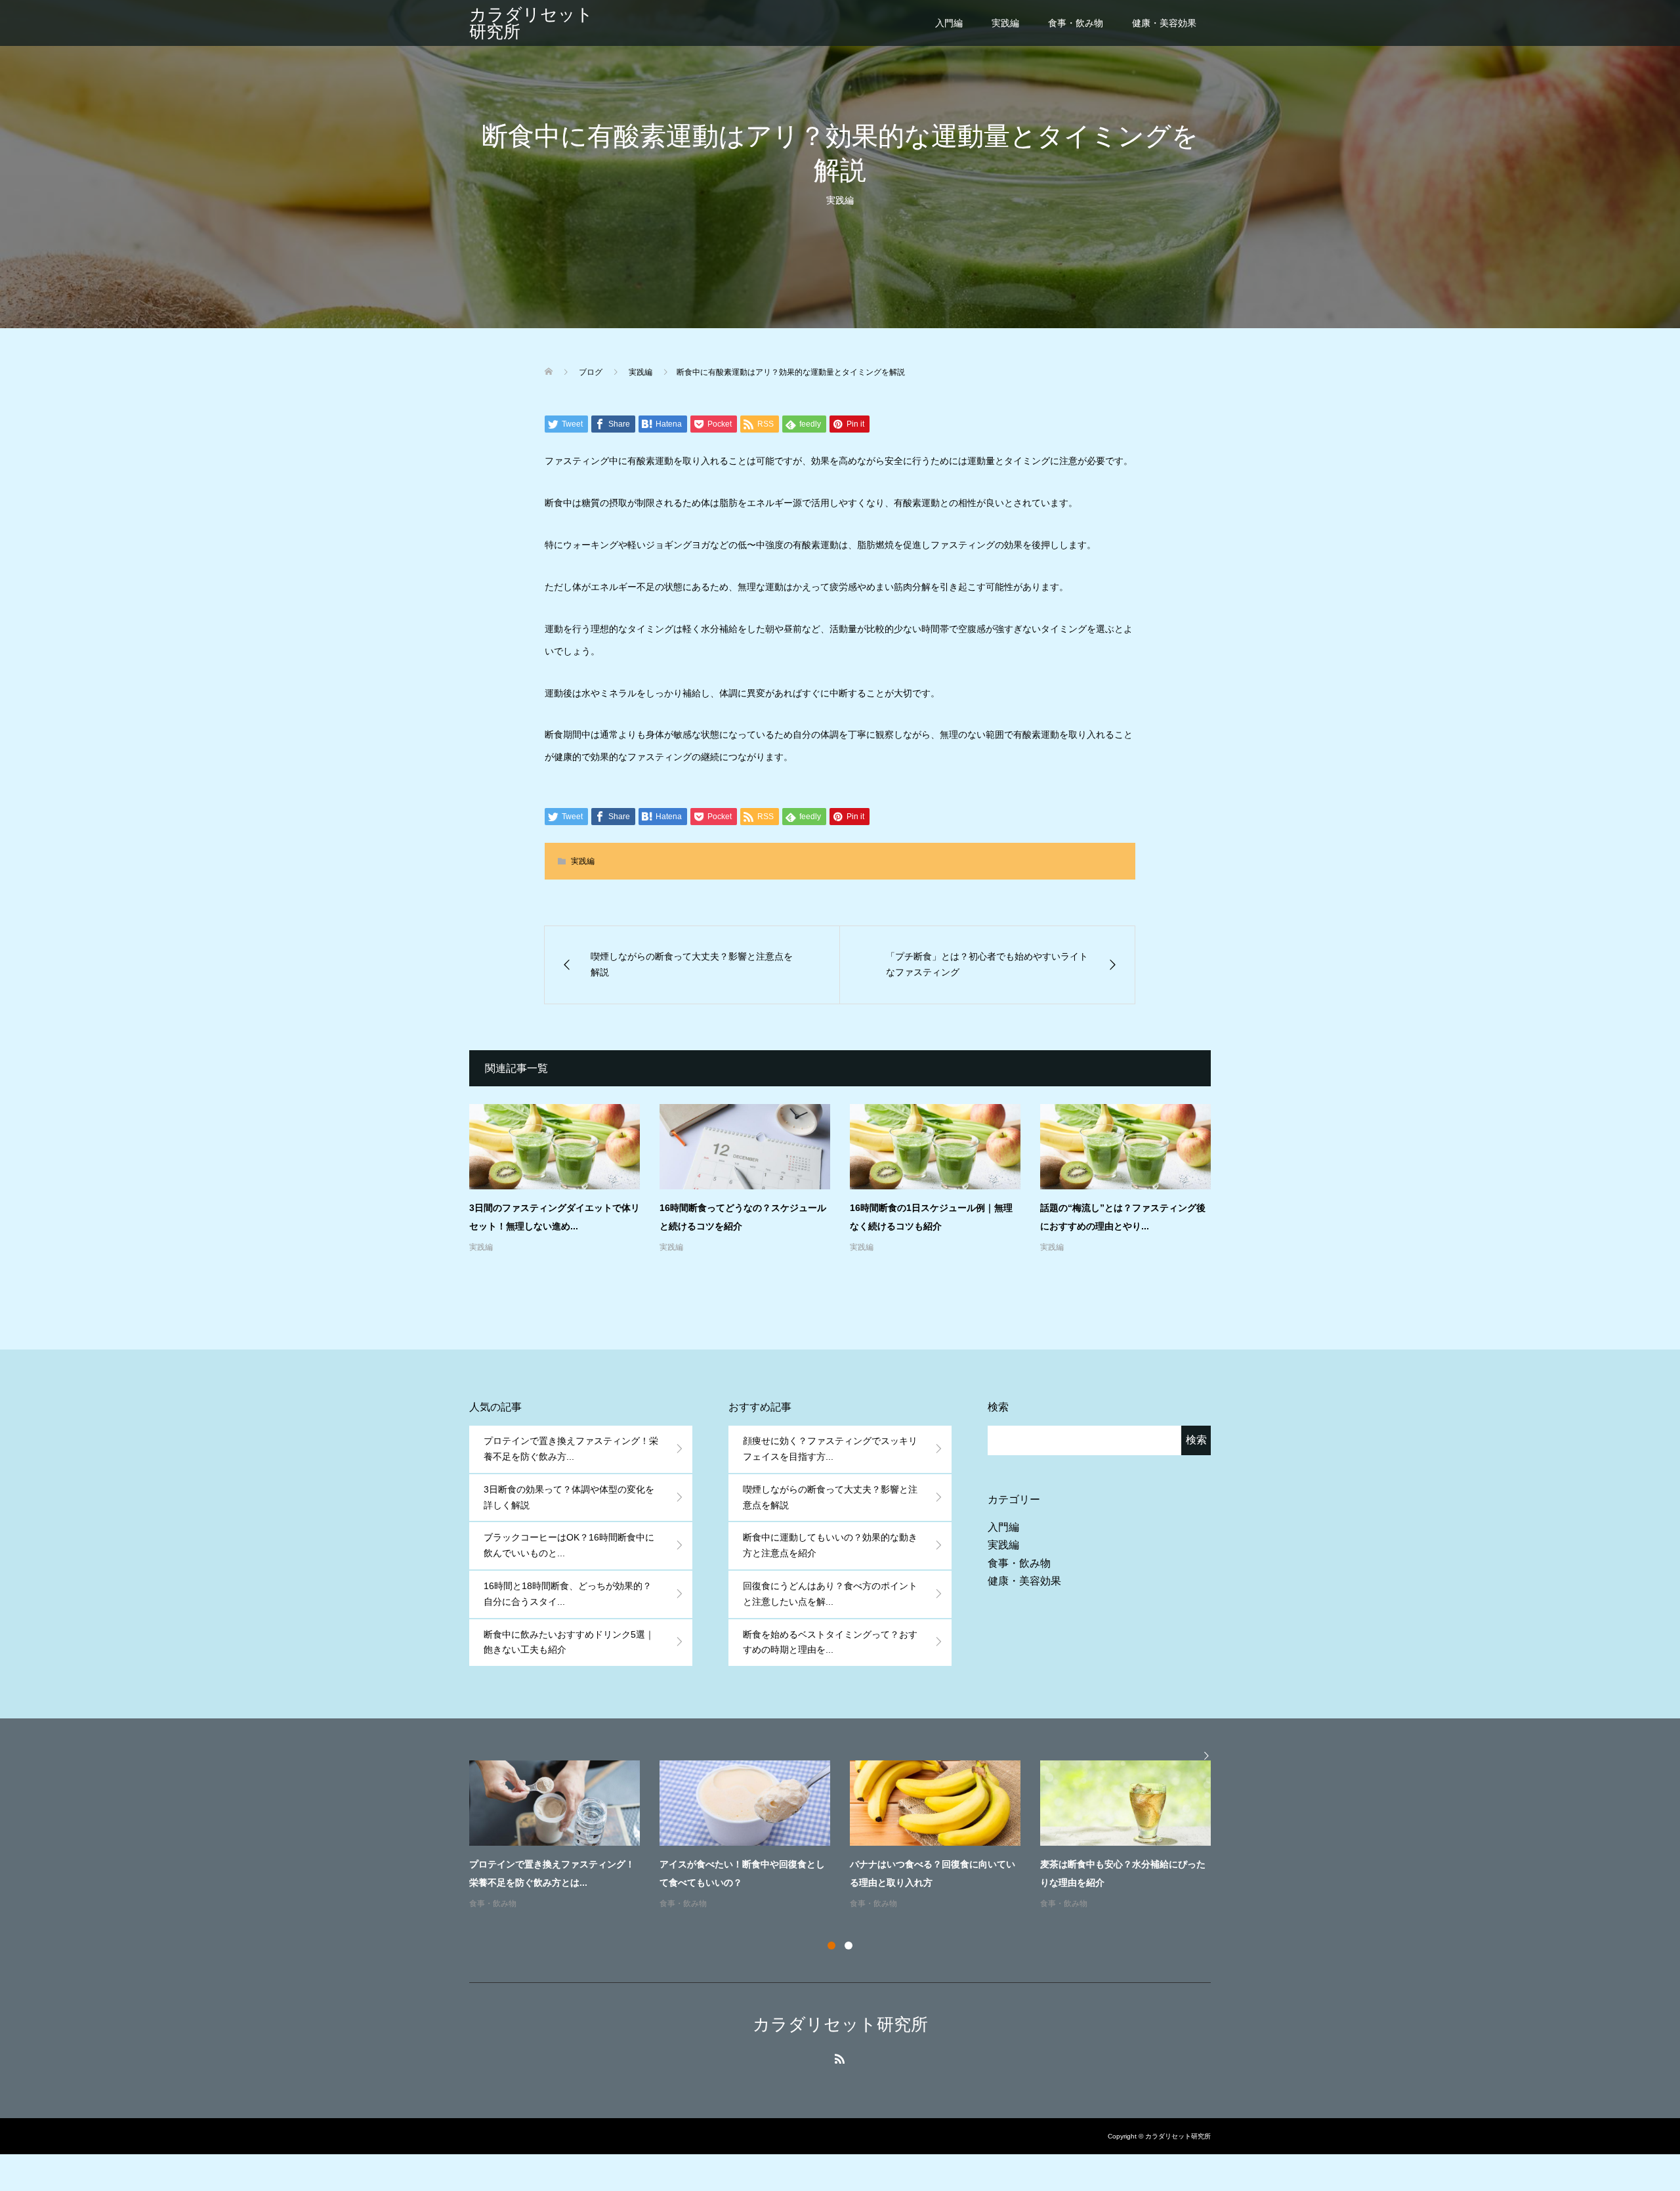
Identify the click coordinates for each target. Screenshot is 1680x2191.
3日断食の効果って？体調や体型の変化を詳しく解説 (569, 1497)
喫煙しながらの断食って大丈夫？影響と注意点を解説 (830, 1497)
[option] (850, 1836)
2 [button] (849, 1946)
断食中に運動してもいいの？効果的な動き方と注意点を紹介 (830, 1545)
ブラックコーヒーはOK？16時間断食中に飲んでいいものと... (569, 1545)
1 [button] (831, 1946)
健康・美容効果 (1164, 23)
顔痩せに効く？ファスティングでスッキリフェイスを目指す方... (830, 1449)
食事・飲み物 (1076, 23)
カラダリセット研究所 (531, 23)
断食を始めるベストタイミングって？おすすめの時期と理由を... (830, 1642)
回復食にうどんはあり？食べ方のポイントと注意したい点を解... (830, 1594)
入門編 (949, 23)
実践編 (1005, 23)
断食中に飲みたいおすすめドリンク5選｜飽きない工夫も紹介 (569, 1642)
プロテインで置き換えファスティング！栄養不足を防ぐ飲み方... (571, 1449)
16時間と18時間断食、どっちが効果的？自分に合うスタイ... (568, 1594)
